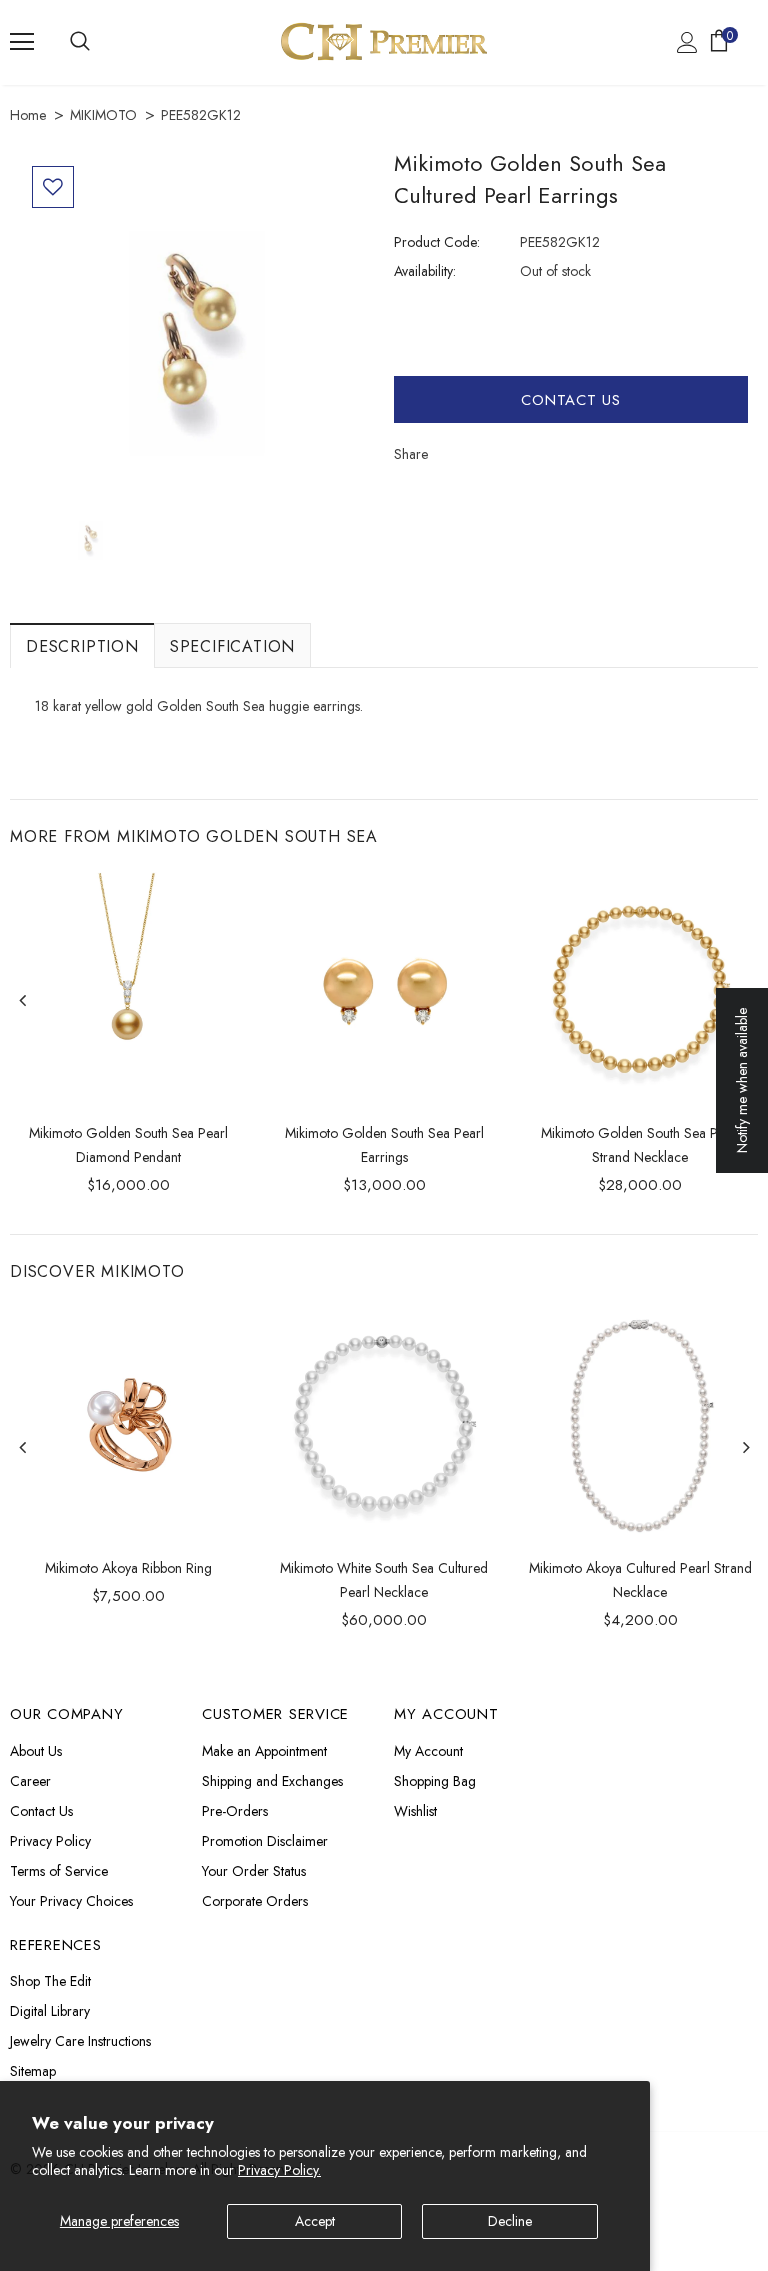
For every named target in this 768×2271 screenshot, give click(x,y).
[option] (197, 331)
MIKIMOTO (103, 115)
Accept (315, 2221)
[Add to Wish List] (53, 187)
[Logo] (384, 41)
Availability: (425, 271)
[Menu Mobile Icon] (22, 42)
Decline (510, 2221)
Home (28, 115)
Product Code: (437, 242)
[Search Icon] (80, 42)
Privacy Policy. (279, 2170)
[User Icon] (687, 42)
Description (82, 646)
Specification (232, 646)
